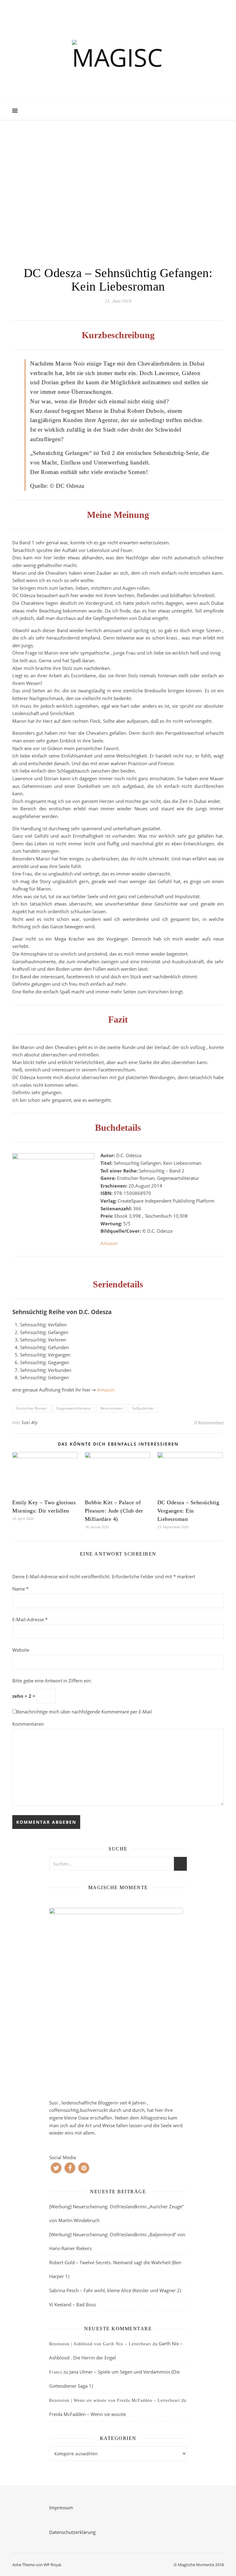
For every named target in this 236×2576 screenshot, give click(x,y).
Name (20, 1589)
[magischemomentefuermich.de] (118, 57)
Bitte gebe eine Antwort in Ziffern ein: (52, 1681)
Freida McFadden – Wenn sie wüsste (88, 2414)
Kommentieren (28, 1724)
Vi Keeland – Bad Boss (73, 2304)
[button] (56, 2168)
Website (21, 1650)
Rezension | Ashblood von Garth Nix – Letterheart (100, 2344)
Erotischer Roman (31, 1408)
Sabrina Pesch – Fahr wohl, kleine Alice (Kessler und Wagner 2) (115, 2290)
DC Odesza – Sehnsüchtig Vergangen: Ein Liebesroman (188, 1511)
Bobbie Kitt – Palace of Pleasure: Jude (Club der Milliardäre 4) (114, 1511)
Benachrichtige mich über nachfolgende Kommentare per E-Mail (84, 1712)
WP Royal (52, 2565)
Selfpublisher (143, 1408)
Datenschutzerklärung (72, 2532)
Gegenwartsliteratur (74, 1408)
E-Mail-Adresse (30, 1619)
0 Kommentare (209, 1423)
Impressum (61, 2507)
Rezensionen (111, 1408)
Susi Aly (29, 1422)
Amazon (109, 1243)
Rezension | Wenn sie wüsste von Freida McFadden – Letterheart (115, 2400)
